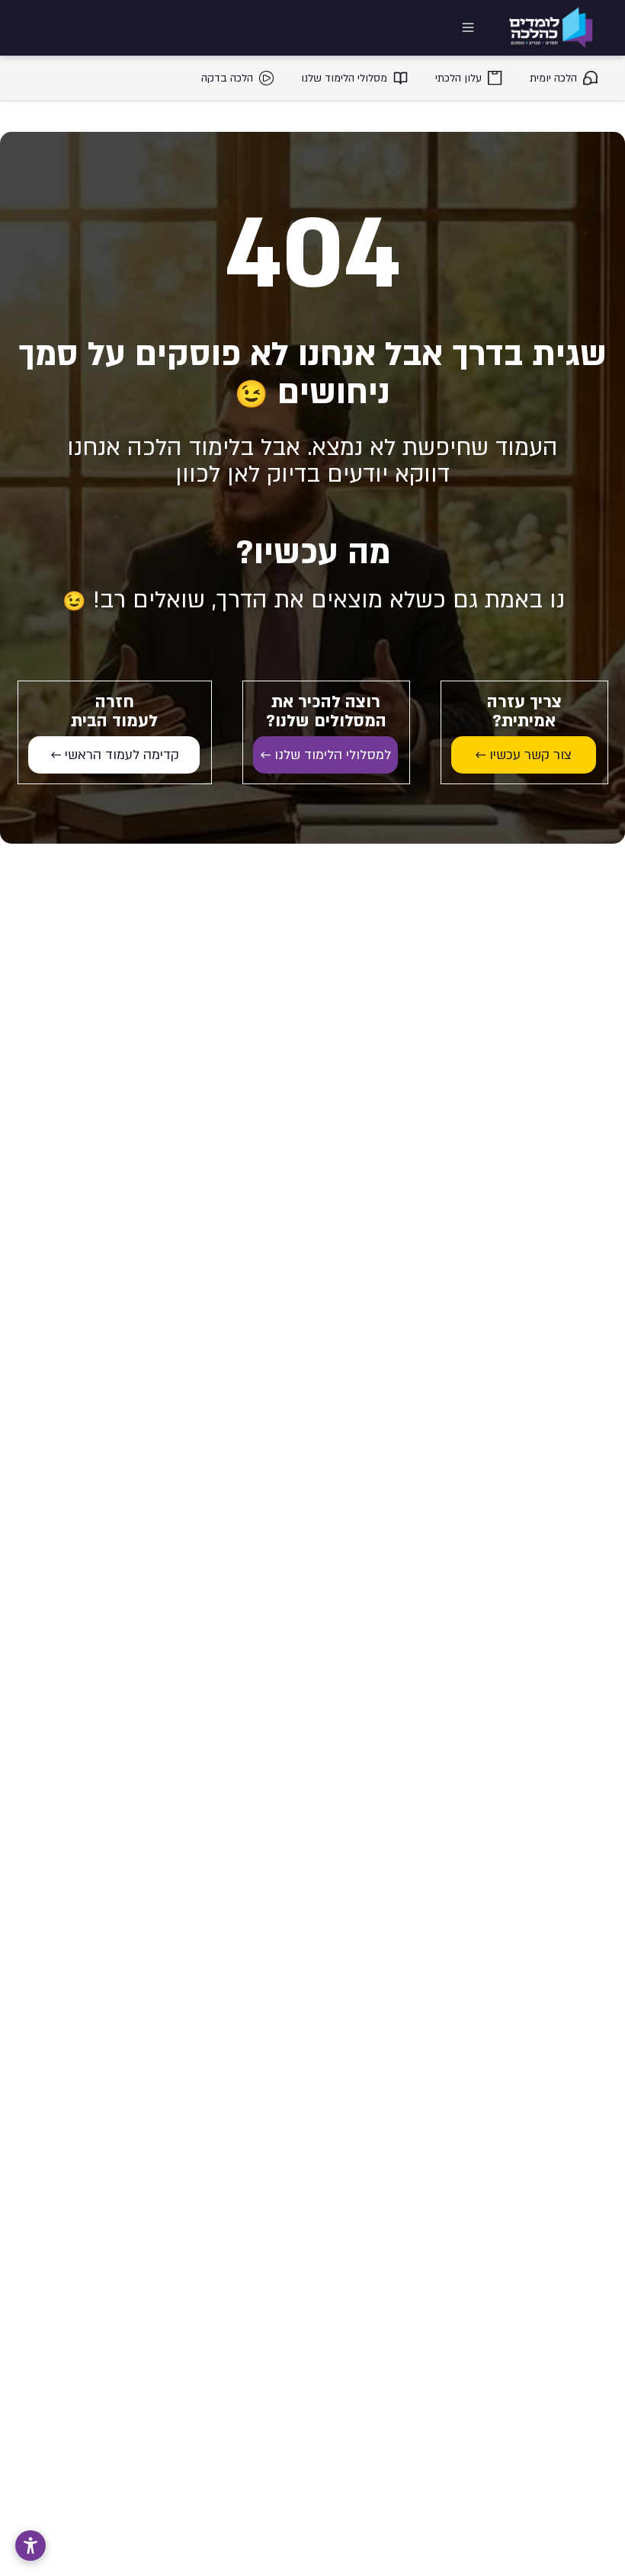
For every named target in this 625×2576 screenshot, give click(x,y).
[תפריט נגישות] (30, 2546)
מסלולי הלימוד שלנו (344, 78)
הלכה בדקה (227, 78)
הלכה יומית (553, 78)
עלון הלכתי (458, 78)
